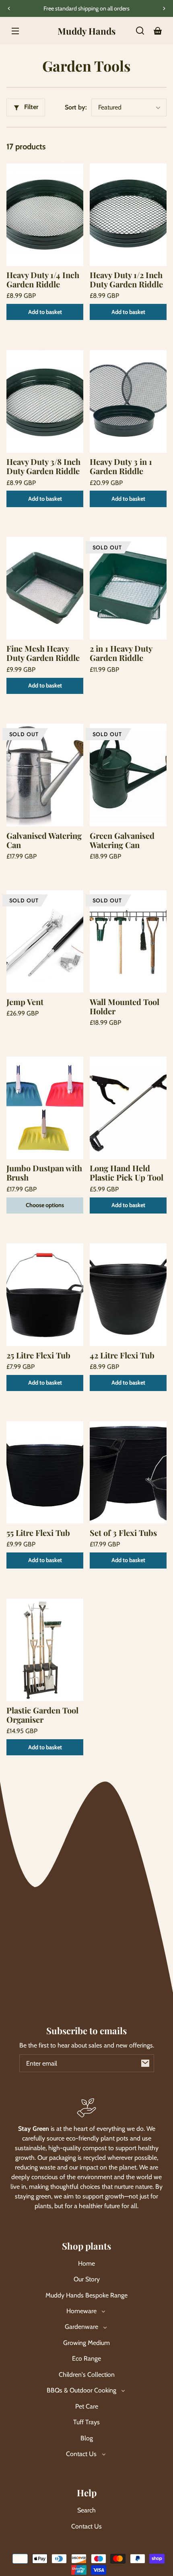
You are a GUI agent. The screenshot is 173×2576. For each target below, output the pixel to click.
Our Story (87, 2279)
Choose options (45, 1205)
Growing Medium (86, 2343)
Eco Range (86, 2358)
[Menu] (15, 31)
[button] (140, 31)
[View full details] (45, 215)
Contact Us (86, 2526)
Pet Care (87, 2406)
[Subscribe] (145, 2063)
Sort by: (76, 107)
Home (86, 2263)
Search (86, 2510)
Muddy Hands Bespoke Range (86, 2295)
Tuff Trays (86, 2422)
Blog (87, 2438)
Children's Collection (87, 2375)
